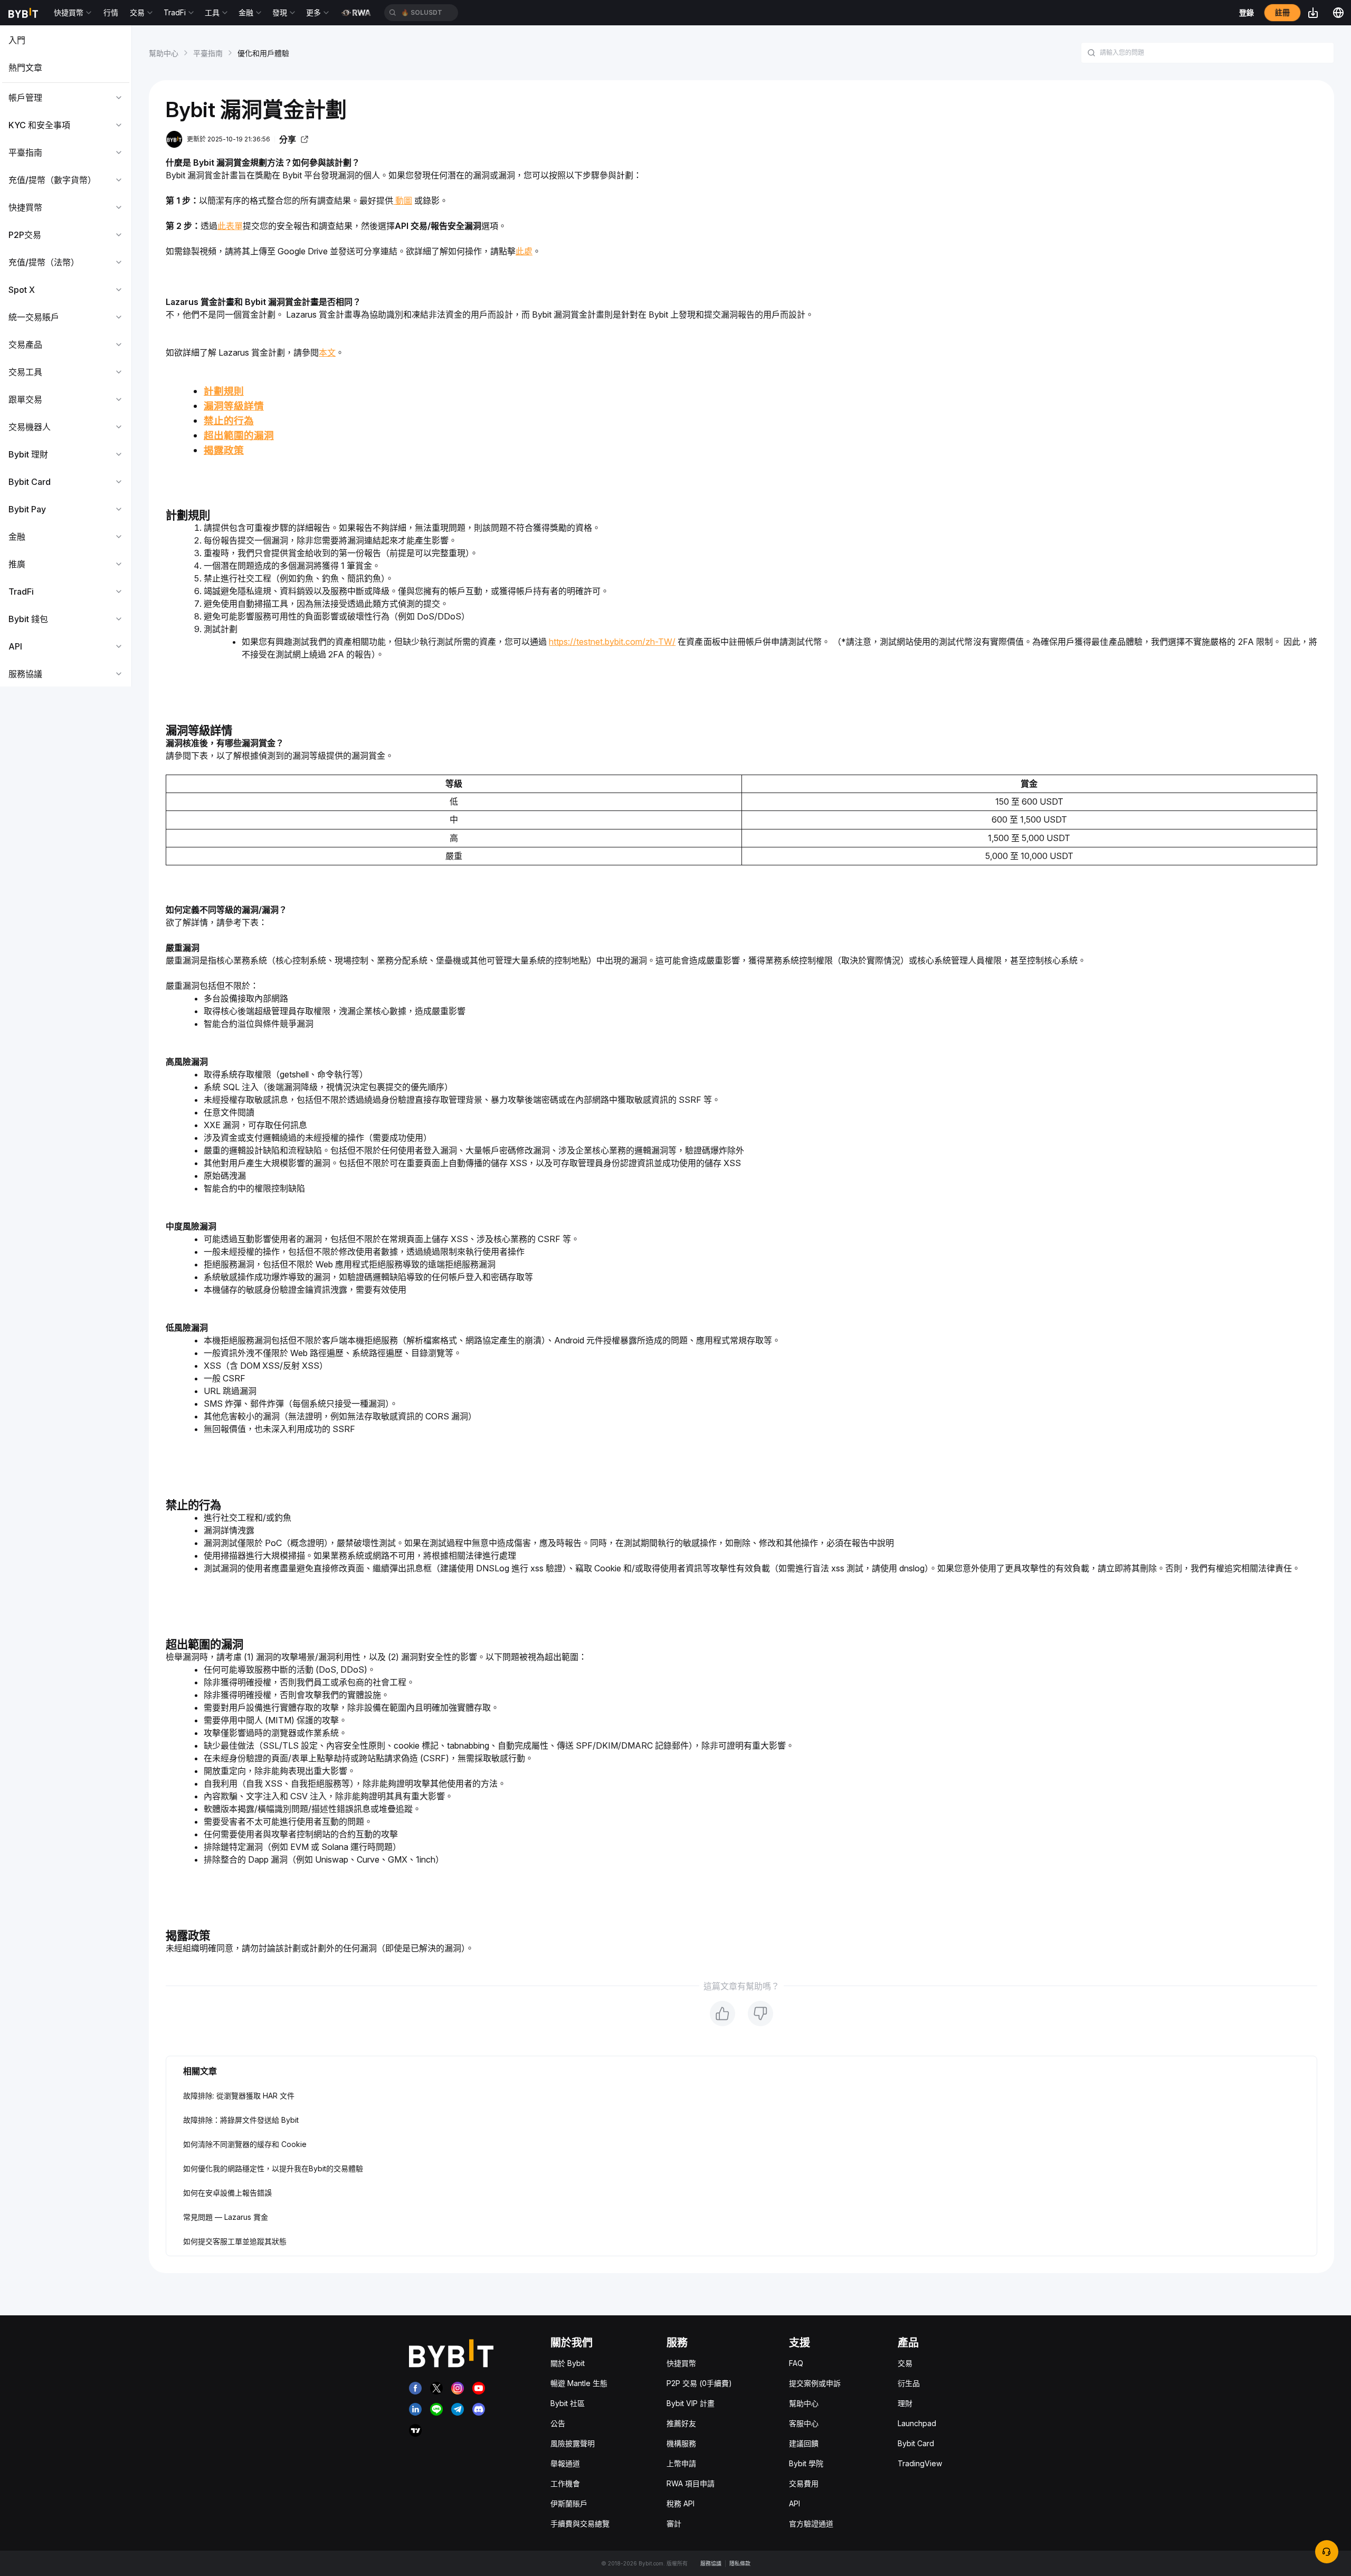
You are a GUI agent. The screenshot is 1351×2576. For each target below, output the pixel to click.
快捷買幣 (681, 2363)
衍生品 (909, 2383)
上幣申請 (681, 2463)
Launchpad (917, 2423)
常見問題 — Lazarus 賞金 (226, 2217)
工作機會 (565, 2483)
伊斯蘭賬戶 (569, 2503)
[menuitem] (66, 40)
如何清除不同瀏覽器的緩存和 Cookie (245, 2144)
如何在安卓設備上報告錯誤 (227, 2193)
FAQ (796, 2363)
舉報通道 (565, 2463)
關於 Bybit (568, 2363)
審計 (674, 2523)
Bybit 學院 (806, 2463)
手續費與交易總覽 (580, 2523)
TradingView (920, 2463)
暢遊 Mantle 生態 (579, 2383)
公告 (558, 2423)
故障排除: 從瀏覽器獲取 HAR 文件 (239, 2096)
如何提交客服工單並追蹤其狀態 (235, 2241)
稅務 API (681, 2503)
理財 (905, 2403)
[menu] (66, 357)
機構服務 (681, 2443)
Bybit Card (916, 2443)
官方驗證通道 (811, 2523)
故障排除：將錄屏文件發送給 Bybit (241, 2120)
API (795, 2503)
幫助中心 (164, 53)
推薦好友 (681, 2423)
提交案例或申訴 (815, 2383)
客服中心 (804, 2423)
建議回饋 (804, 2443)
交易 (905, 2363)
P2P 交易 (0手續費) (699, 2383)
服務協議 (711, 2563)
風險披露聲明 (573, 2443)
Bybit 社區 (568, 2403)
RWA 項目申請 (691, 2483)
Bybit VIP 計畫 (691, 2403)
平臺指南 (208, 53)
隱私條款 (740, 2563)
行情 (111, 12)
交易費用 (804, 2483)
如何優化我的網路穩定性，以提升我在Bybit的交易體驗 (273, 2168)
